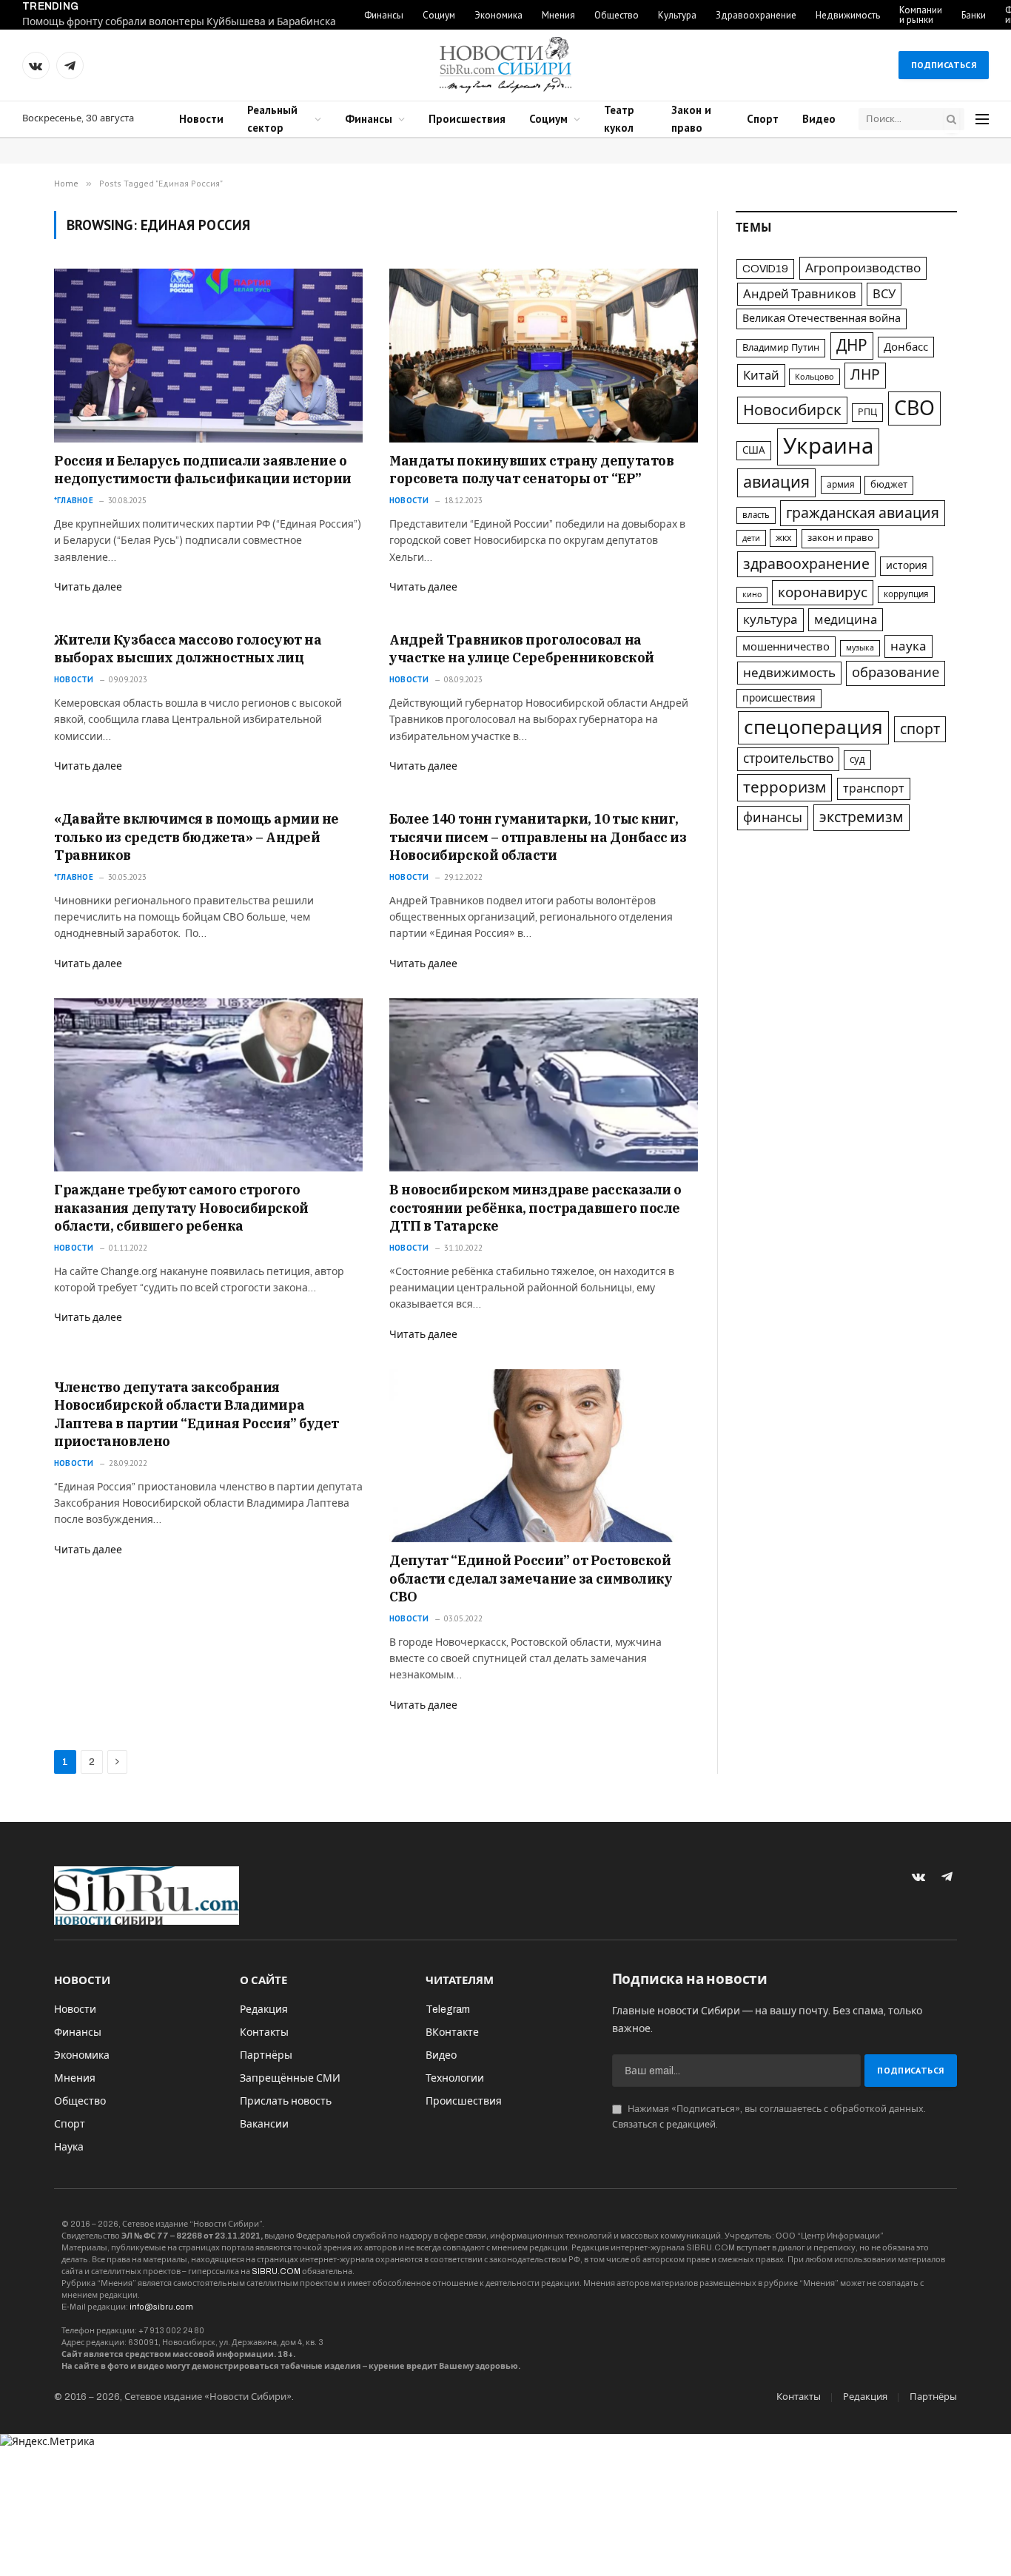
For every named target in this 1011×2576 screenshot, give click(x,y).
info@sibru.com (161, 2307)
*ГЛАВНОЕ (74, 500)
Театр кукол (619, 119)
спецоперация (813, 727)
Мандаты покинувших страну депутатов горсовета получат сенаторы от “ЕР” (531, 470)
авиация (776, 482)
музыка (860, 648)
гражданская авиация (863, 513)
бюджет (889, 485)
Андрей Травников (800, 294)
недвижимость (789, 673)
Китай (761, 375)
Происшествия (467, 119)
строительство (788, 759)
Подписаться (944, 65)
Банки (974, 15)
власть (756, 515)
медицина (846, 620)
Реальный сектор (272, 119)
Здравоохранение (756, 15)
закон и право (840, 538)
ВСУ (884, 294)
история (907, 566)
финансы (773, 818)
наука (908, 646)
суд (857, 760)
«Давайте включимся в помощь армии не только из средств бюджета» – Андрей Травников (197, 837)
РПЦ (867, 412)
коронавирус (823, 592)
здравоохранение (806, 564)
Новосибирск (792, 410)
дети (751, 538)
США (754, 450)
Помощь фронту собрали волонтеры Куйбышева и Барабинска (179, 22)
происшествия (779, 698)
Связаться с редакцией (664, 2125)
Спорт (763, 119)
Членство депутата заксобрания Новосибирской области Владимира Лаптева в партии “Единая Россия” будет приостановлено (197, 1414)
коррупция (906, 594)
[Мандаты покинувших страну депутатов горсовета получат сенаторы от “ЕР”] (544, 355)
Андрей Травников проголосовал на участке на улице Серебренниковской (522, 649)
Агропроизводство (863, 268)
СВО (914, 408)
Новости (201, 119)
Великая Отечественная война (822, 318)
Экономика (498, 15)
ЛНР (865, 375)
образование (896, 673)
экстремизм (861, 817)
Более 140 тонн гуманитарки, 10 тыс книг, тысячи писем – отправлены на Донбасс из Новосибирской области (538, 837)
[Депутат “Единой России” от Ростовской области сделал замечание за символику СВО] (544, 1456)
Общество (617, 15)
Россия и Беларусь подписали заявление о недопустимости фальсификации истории (203, 470)
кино (752, 595)
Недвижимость (848, 15)
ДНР (852, 346)
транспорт (874, 788)
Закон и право (691, 119)
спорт (920, 729)
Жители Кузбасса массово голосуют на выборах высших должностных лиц (188, 649)
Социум (439, 15)
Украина (828, 446)
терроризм (785, 787)
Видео (819, 119)
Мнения (558, 15)
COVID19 (765, 269)
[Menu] (982, 120)
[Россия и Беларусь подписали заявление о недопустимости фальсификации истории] (208, 355)
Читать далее (88, 587)
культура (770, 620)
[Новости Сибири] (505, 65)
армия (841, 485)
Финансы (384, 15)
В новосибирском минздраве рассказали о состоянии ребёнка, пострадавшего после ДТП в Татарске (535, 1208)
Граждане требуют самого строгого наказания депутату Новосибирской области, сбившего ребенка (181, 1208)
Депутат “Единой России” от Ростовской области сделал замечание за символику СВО (531, 1578)
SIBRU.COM (276, 2271)
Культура (677, 15)
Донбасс (906, 347)
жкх (783, 538)
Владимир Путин (781, 348)
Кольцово (814, 377)
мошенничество (786, 647)
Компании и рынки (921, 15)
